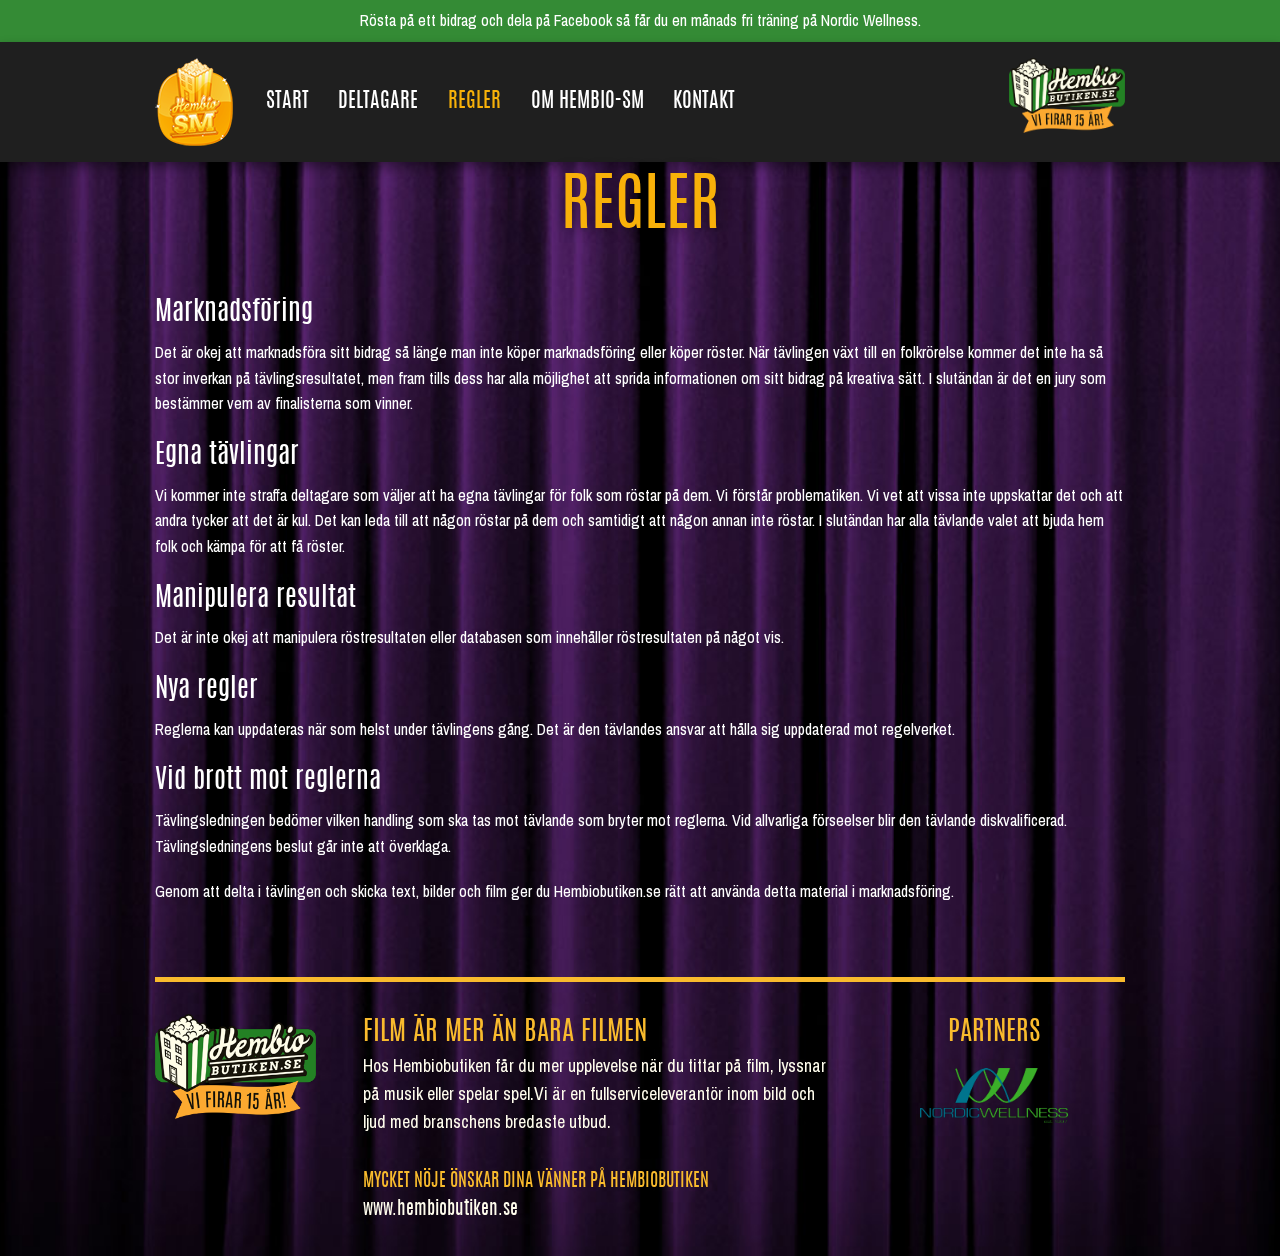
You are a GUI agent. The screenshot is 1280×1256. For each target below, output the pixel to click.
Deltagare (378, 101)
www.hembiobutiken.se (440, 1210)
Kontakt (704, 101)
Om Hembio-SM (587, 101)
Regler (474, 101)
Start (287, 101)
